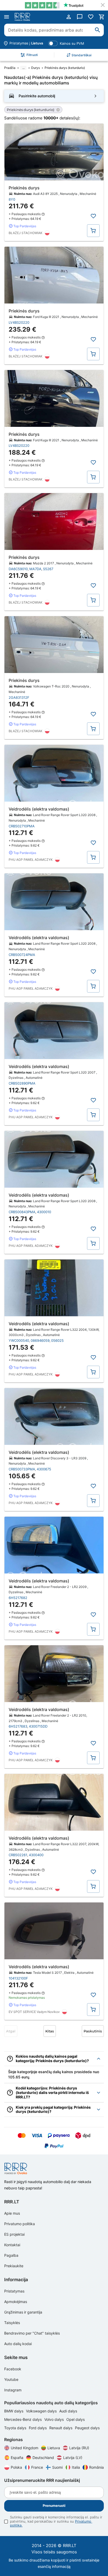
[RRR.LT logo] (23, 17)
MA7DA (35, 569)
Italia (76, 2467)
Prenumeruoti (54, 2506)
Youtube (11, 2379)
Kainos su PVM (72, 43)
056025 (57, 1340)
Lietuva (54, 2448)
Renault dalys (61, 2428)
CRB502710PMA (22, 826)
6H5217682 (18, 1598)
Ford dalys (38, 2428)
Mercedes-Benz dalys (23, 2419)
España (17, 2458)
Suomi (57, 2467)
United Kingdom (25, 2448)
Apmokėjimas (16, 2302)
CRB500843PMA (22, 1212)
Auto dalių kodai (18, 2344)
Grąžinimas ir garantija (23, 2312)
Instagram (13, 2390)
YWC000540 (19, 1340)
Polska (16, 2467)
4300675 (44, 1469)
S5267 (48, 569)
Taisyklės (12, 2323)
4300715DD (38, 1726)
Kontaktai (12, 2245)
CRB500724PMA (22, 955)
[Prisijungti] (69, 17)
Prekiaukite (14, 2266)
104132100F (18, 1978)
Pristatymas (14, 2291)
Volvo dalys (55, 2419)
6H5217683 (18, 1726)
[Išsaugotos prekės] (91, 17)
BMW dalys (14, 2411)
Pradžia (10, 68)
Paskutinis (93, 2031)
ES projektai (14, 2234)
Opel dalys (75, 2419)
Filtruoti (32, 55)
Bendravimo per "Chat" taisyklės (32, 2333)
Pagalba (11, 2255)
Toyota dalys (16, 2428)
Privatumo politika (20, 2224)
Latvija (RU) (79, 2448)
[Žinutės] (80, 17)
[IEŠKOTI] (98, 30)
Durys (36, 68)
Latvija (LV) (73, 2458)
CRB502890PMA (22, 1083)
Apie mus (12, 2213)
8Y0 (12, 199)
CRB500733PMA (22, 1469)
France (37, 2467)
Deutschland (43, 2458)
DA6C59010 (18, 569)
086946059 (40, 1340)
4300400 (36, 1855)
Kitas (50, 2031)
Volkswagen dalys (42, 2411)
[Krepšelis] (102, 17)
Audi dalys (68, 2411)
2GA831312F (19, 697)
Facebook (13, 2369)
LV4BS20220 (19, 322)
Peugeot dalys (87, 2428)
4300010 (44, 1212)
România (96, 2467)
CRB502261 (18, 1855)
